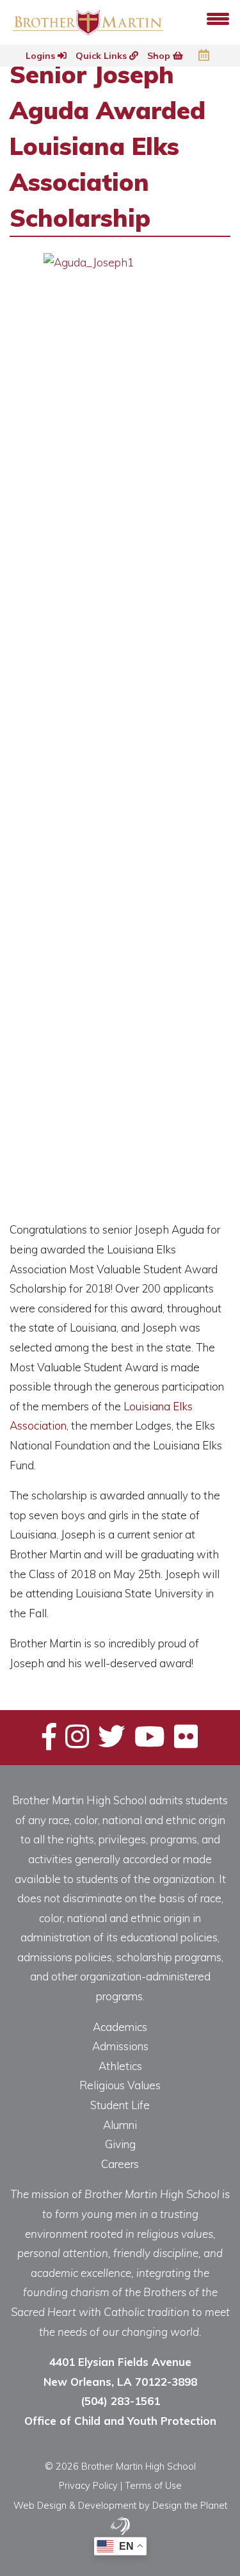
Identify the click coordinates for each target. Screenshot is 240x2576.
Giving (120, 2144)
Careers (120, 2164)
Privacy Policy (88, 2485)
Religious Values (120, 2085)
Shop (160, 56)
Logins (42, 56)
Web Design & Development (75, 2505)
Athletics (120, 2066)
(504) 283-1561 (120, 2401)
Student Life (120, 2105)
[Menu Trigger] (218, 18)
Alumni (120, 2125)
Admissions (120, 2046)
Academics (120, 2027)
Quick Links (102, 56)
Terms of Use (153, 2485)
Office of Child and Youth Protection (120, 2421)
